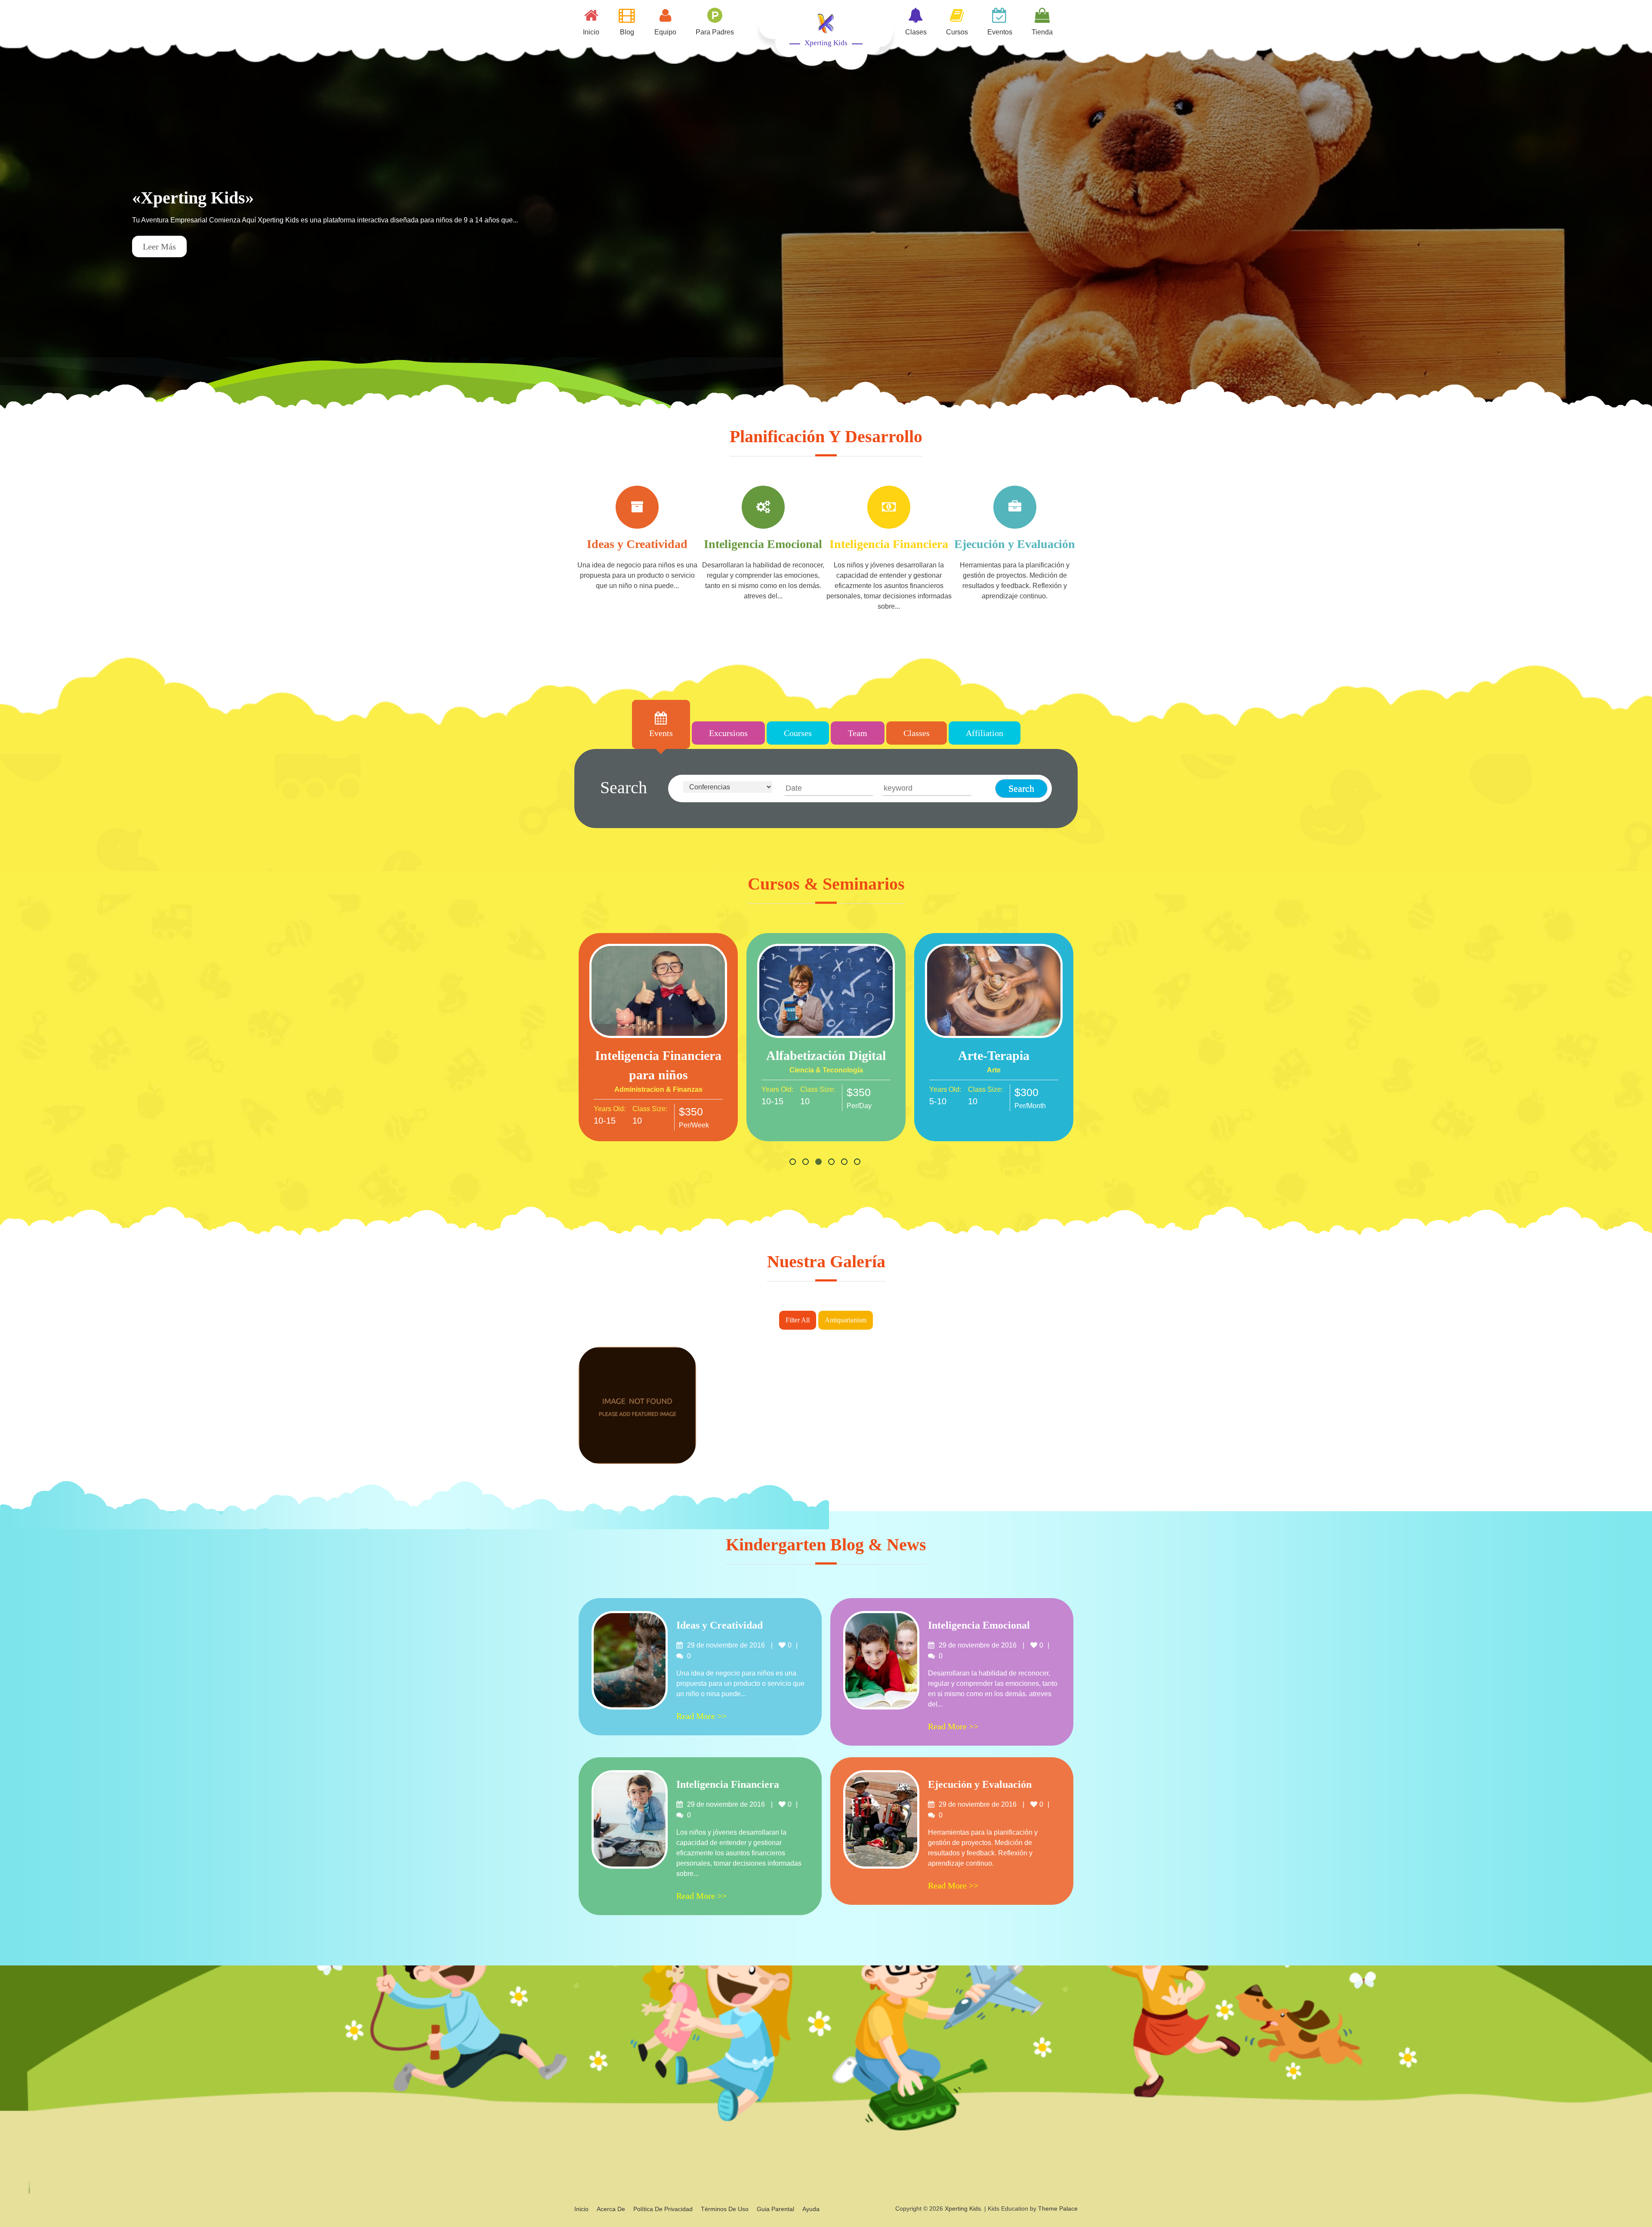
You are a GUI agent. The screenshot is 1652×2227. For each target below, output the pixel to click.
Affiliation (985, 733)
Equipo (665, 32)
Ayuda (811, 2209)
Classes (917, 733)
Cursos (957, 32)
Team (858, 733)
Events (661, 733)
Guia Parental (775, 2209)
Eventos (1000, 32)
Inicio (591, 32)
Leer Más (159, 246)
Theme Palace (1058, 2209)
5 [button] (845, 1163)
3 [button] (820, 1163)
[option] (826, 226)
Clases (916, 32)
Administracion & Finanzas (658, 1089)
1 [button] (794, 1163)
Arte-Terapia (994, 1055)
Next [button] (1633, 226)
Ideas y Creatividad (637, 544)
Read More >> (658, 994)
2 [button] (807, 1163)
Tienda (1042, 32)
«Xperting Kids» (193, 198)
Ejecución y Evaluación (1015, 544)
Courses (798, 733)
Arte (994, 1070)
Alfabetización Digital (826, 1055)
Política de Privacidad (663, 2209)
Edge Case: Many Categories (637, 1424)
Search (624, 787)
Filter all (798, 1320)
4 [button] (832, 1163)
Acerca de (611, 2209)
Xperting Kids (826, 43)
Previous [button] (19, 226)
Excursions (728, 733)
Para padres (715, 32)
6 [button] (858, 1163)
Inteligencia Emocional (763, 544)
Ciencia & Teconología (826, 1070)
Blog (627, 32)
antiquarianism (846, 1320)
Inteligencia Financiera (889, 544)
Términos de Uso (725, 2209)
